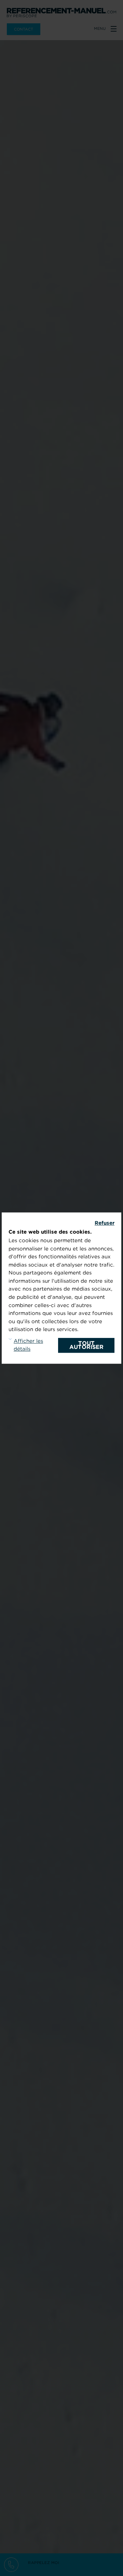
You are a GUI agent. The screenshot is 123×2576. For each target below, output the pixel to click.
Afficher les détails (28, 1345)
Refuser (105, 1223)
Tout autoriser (86, 1345)
